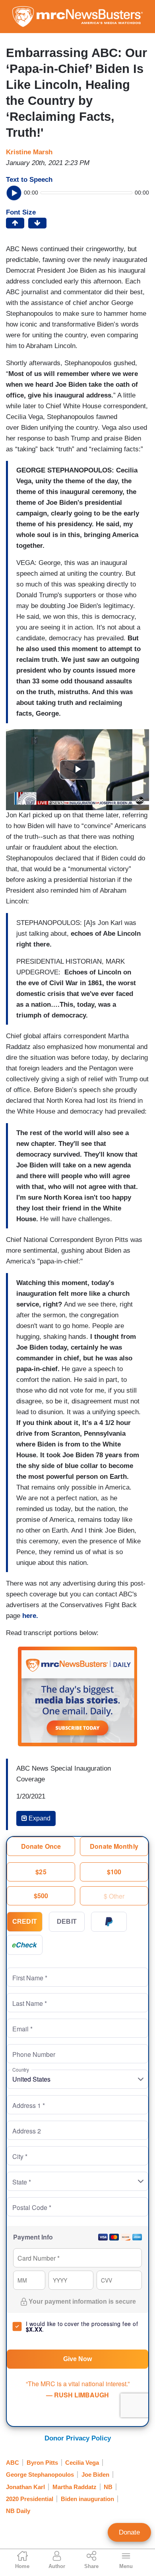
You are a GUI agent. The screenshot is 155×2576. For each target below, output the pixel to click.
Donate (129, 2532)
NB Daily (18, 2511)
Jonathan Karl (25, 2487)
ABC (13, 2463)
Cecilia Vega (82, 2463)
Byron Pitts (42, 2463)
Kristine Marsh (29, 152)
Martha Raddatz (75, 2487)
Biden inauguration (87, 2499)
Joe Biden (95, 2475)
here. (30, 1616)
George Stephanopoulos (40, 2475)
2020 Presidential (30, 2499)
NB (108, 2487)
